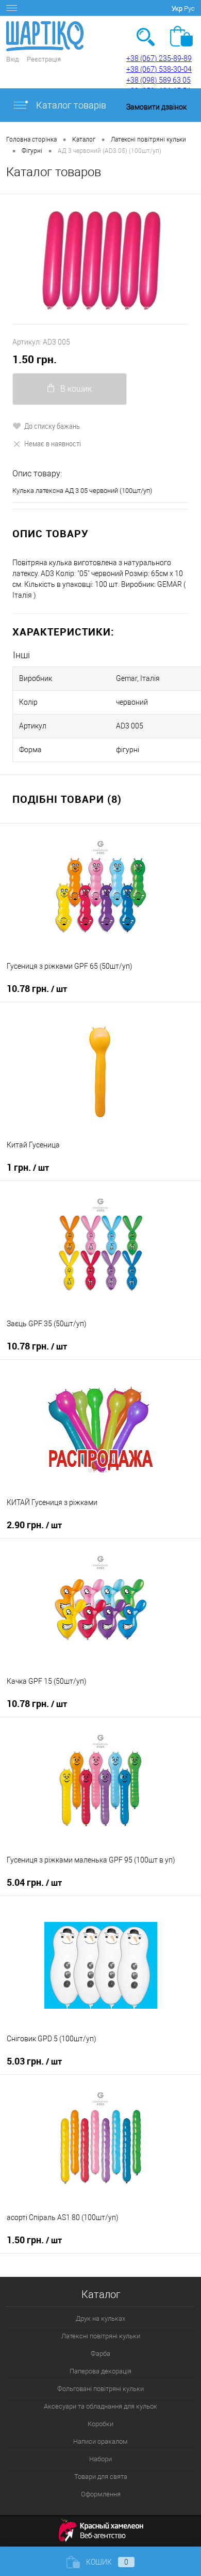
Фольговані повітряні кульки (100, 2389)
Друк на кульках (100, 2318)
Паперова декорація (100, 2371)
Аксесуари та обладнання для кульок (100, 2406)
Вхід (12, 59)
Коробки (100, 2424)
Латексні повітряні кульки (101, 2336)
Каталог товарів (70, 105)
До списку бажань (52, 426)
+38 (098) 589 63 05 (158, 80)
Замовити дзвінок (156, 107)
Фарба (100, 2354)
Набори (100, 2459)
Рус (189, 9)
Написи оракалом (100, 2441)
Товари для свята (101, 2477)
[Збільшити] (100, 259)
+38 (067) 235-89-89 (159, 58)
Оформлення (101, 2494)
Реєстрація (44, 59)
